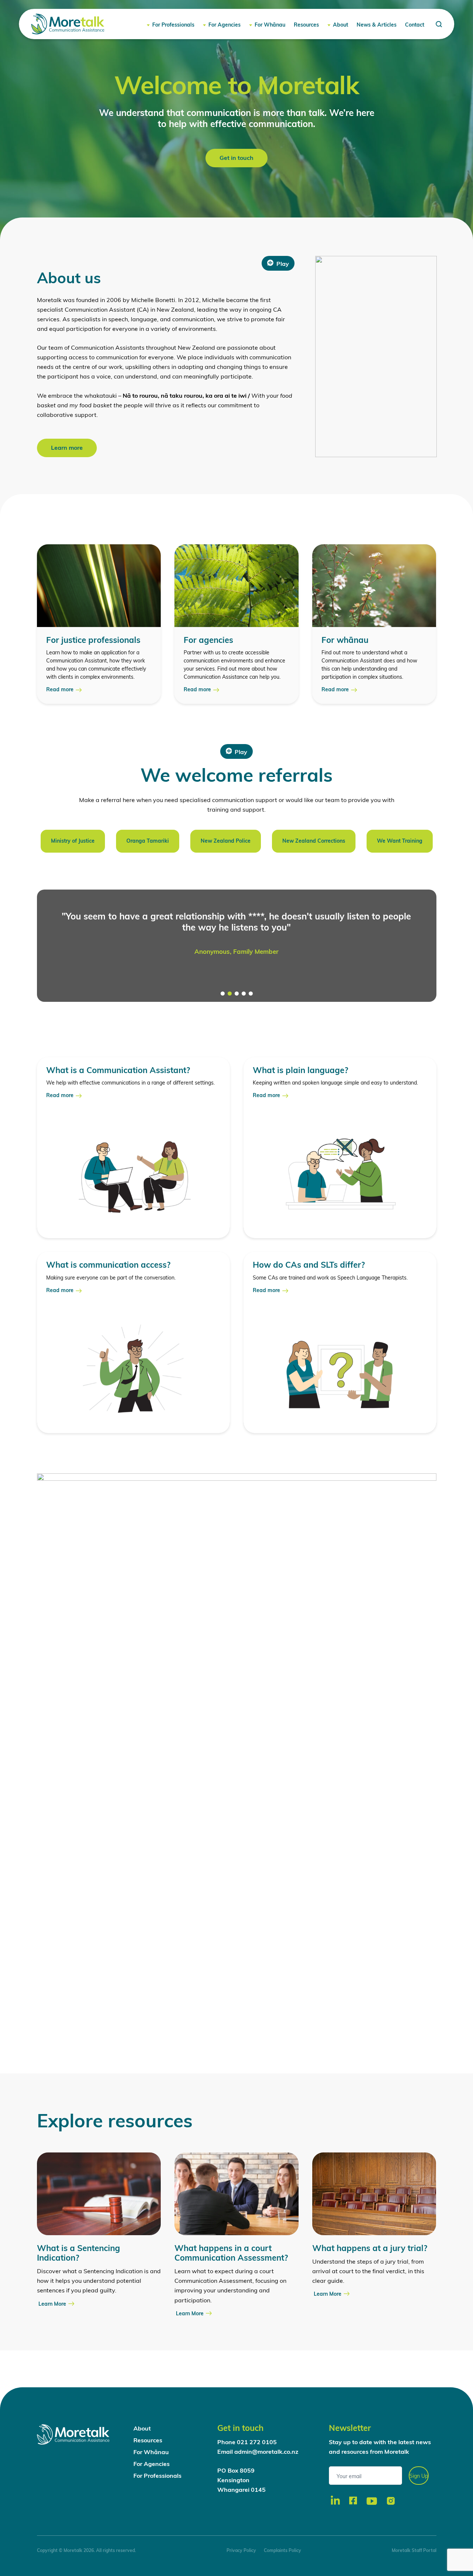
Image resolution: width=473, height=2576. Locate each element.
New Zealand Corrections (314, 841)
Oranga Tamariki (148, 841)
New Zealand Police (226, 841)
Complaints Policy (283, 2551)
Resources (306, 25)
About (341, 25)
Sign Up (419, 2476)
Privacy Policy (241, 2551)
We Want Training (400, 841)
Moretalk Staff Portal (414, 2551)
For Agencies (224, 25)
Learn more (67, 448)
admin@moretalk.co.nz (266, 2452)
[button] (223, 994)
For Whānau (270, 25)
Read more (60, 690)
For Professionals (173, 25)
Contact (415, 25)
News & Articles (377, 25)
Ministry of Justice (73, 841)
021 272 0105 (257, 2443)
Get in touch (236, 158)
